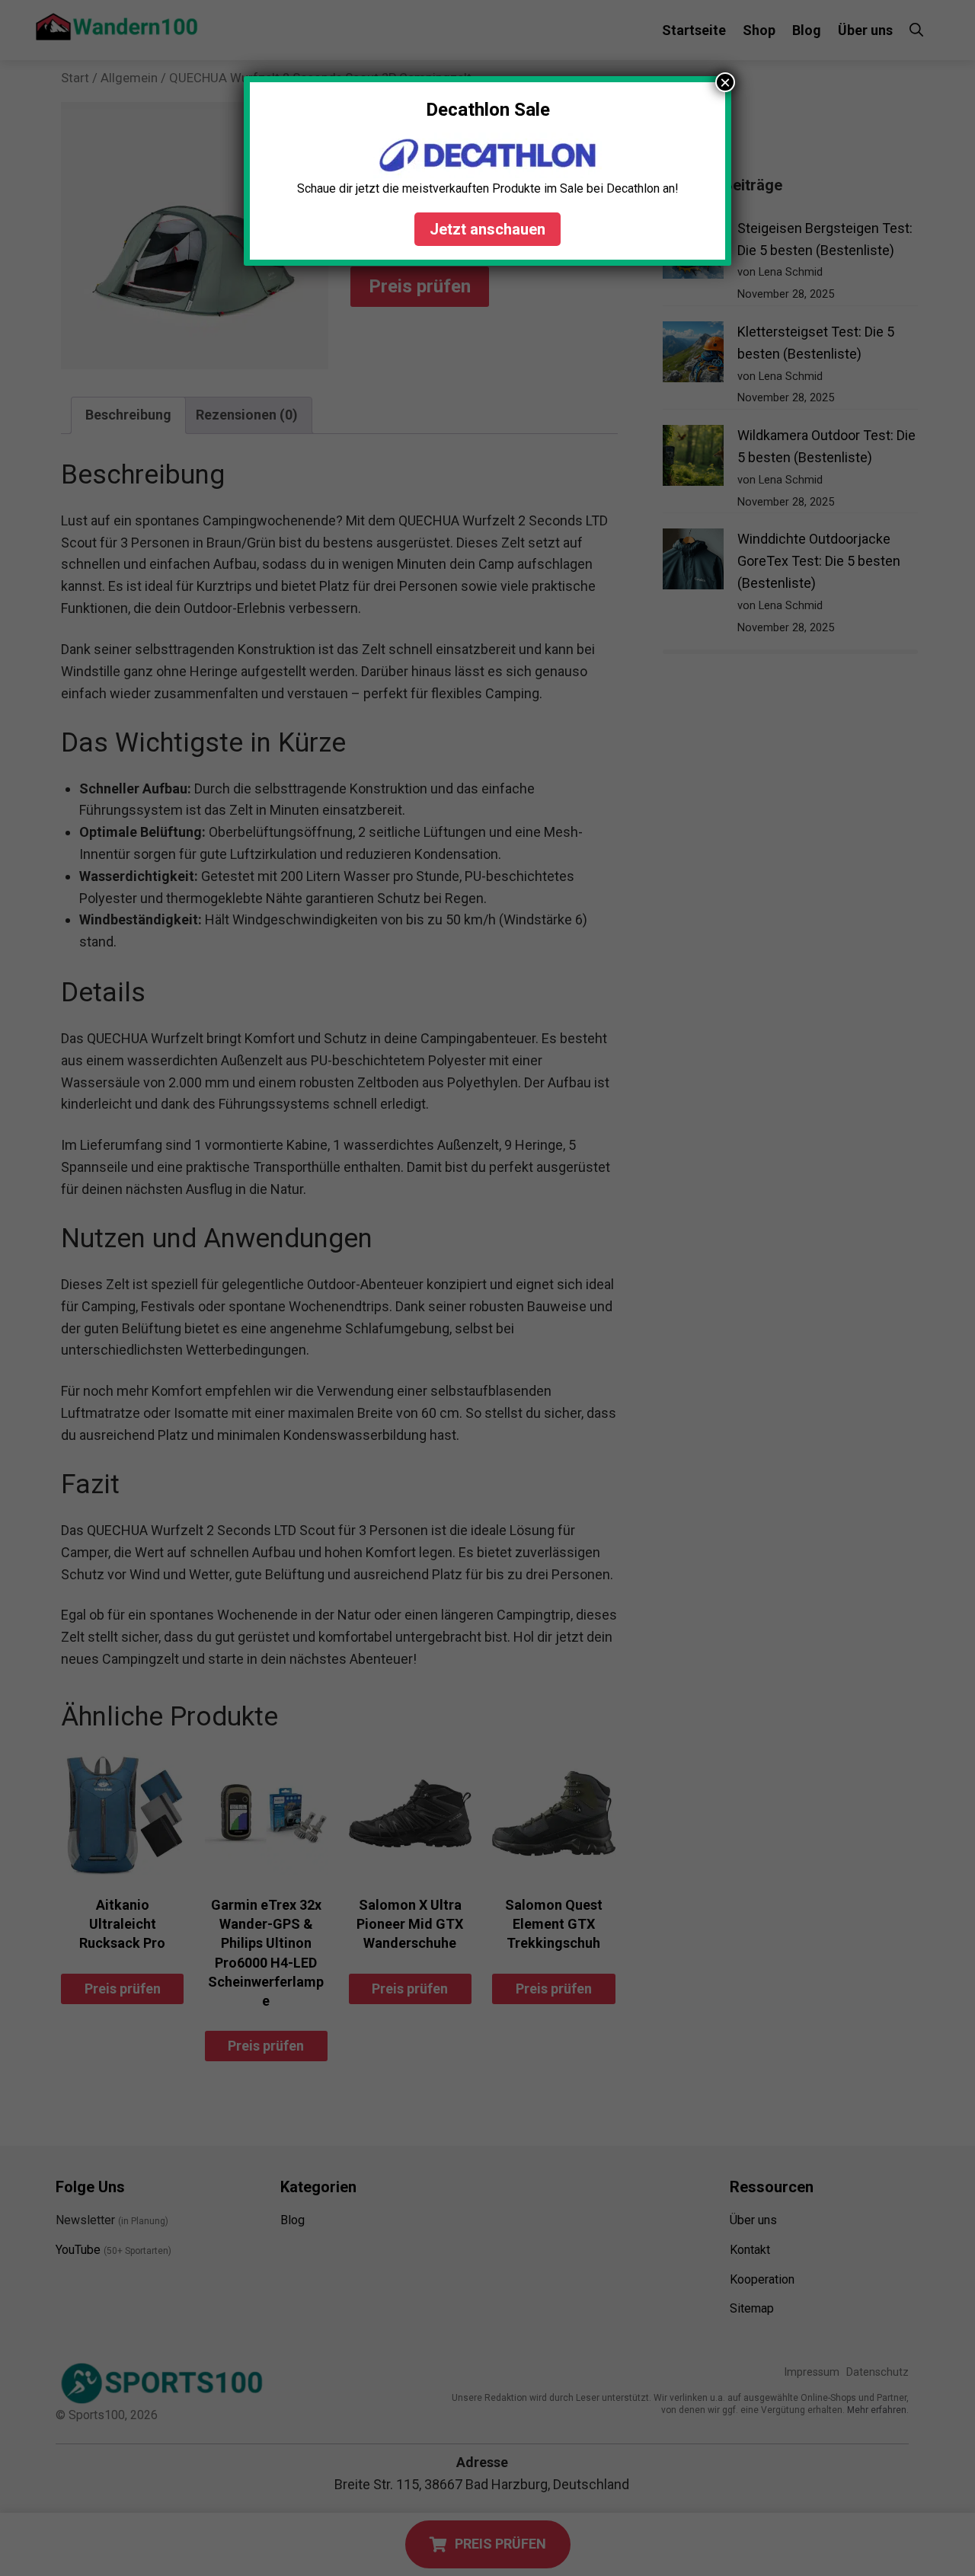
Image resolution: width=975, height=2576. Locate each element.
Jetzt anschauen (487, 229)
